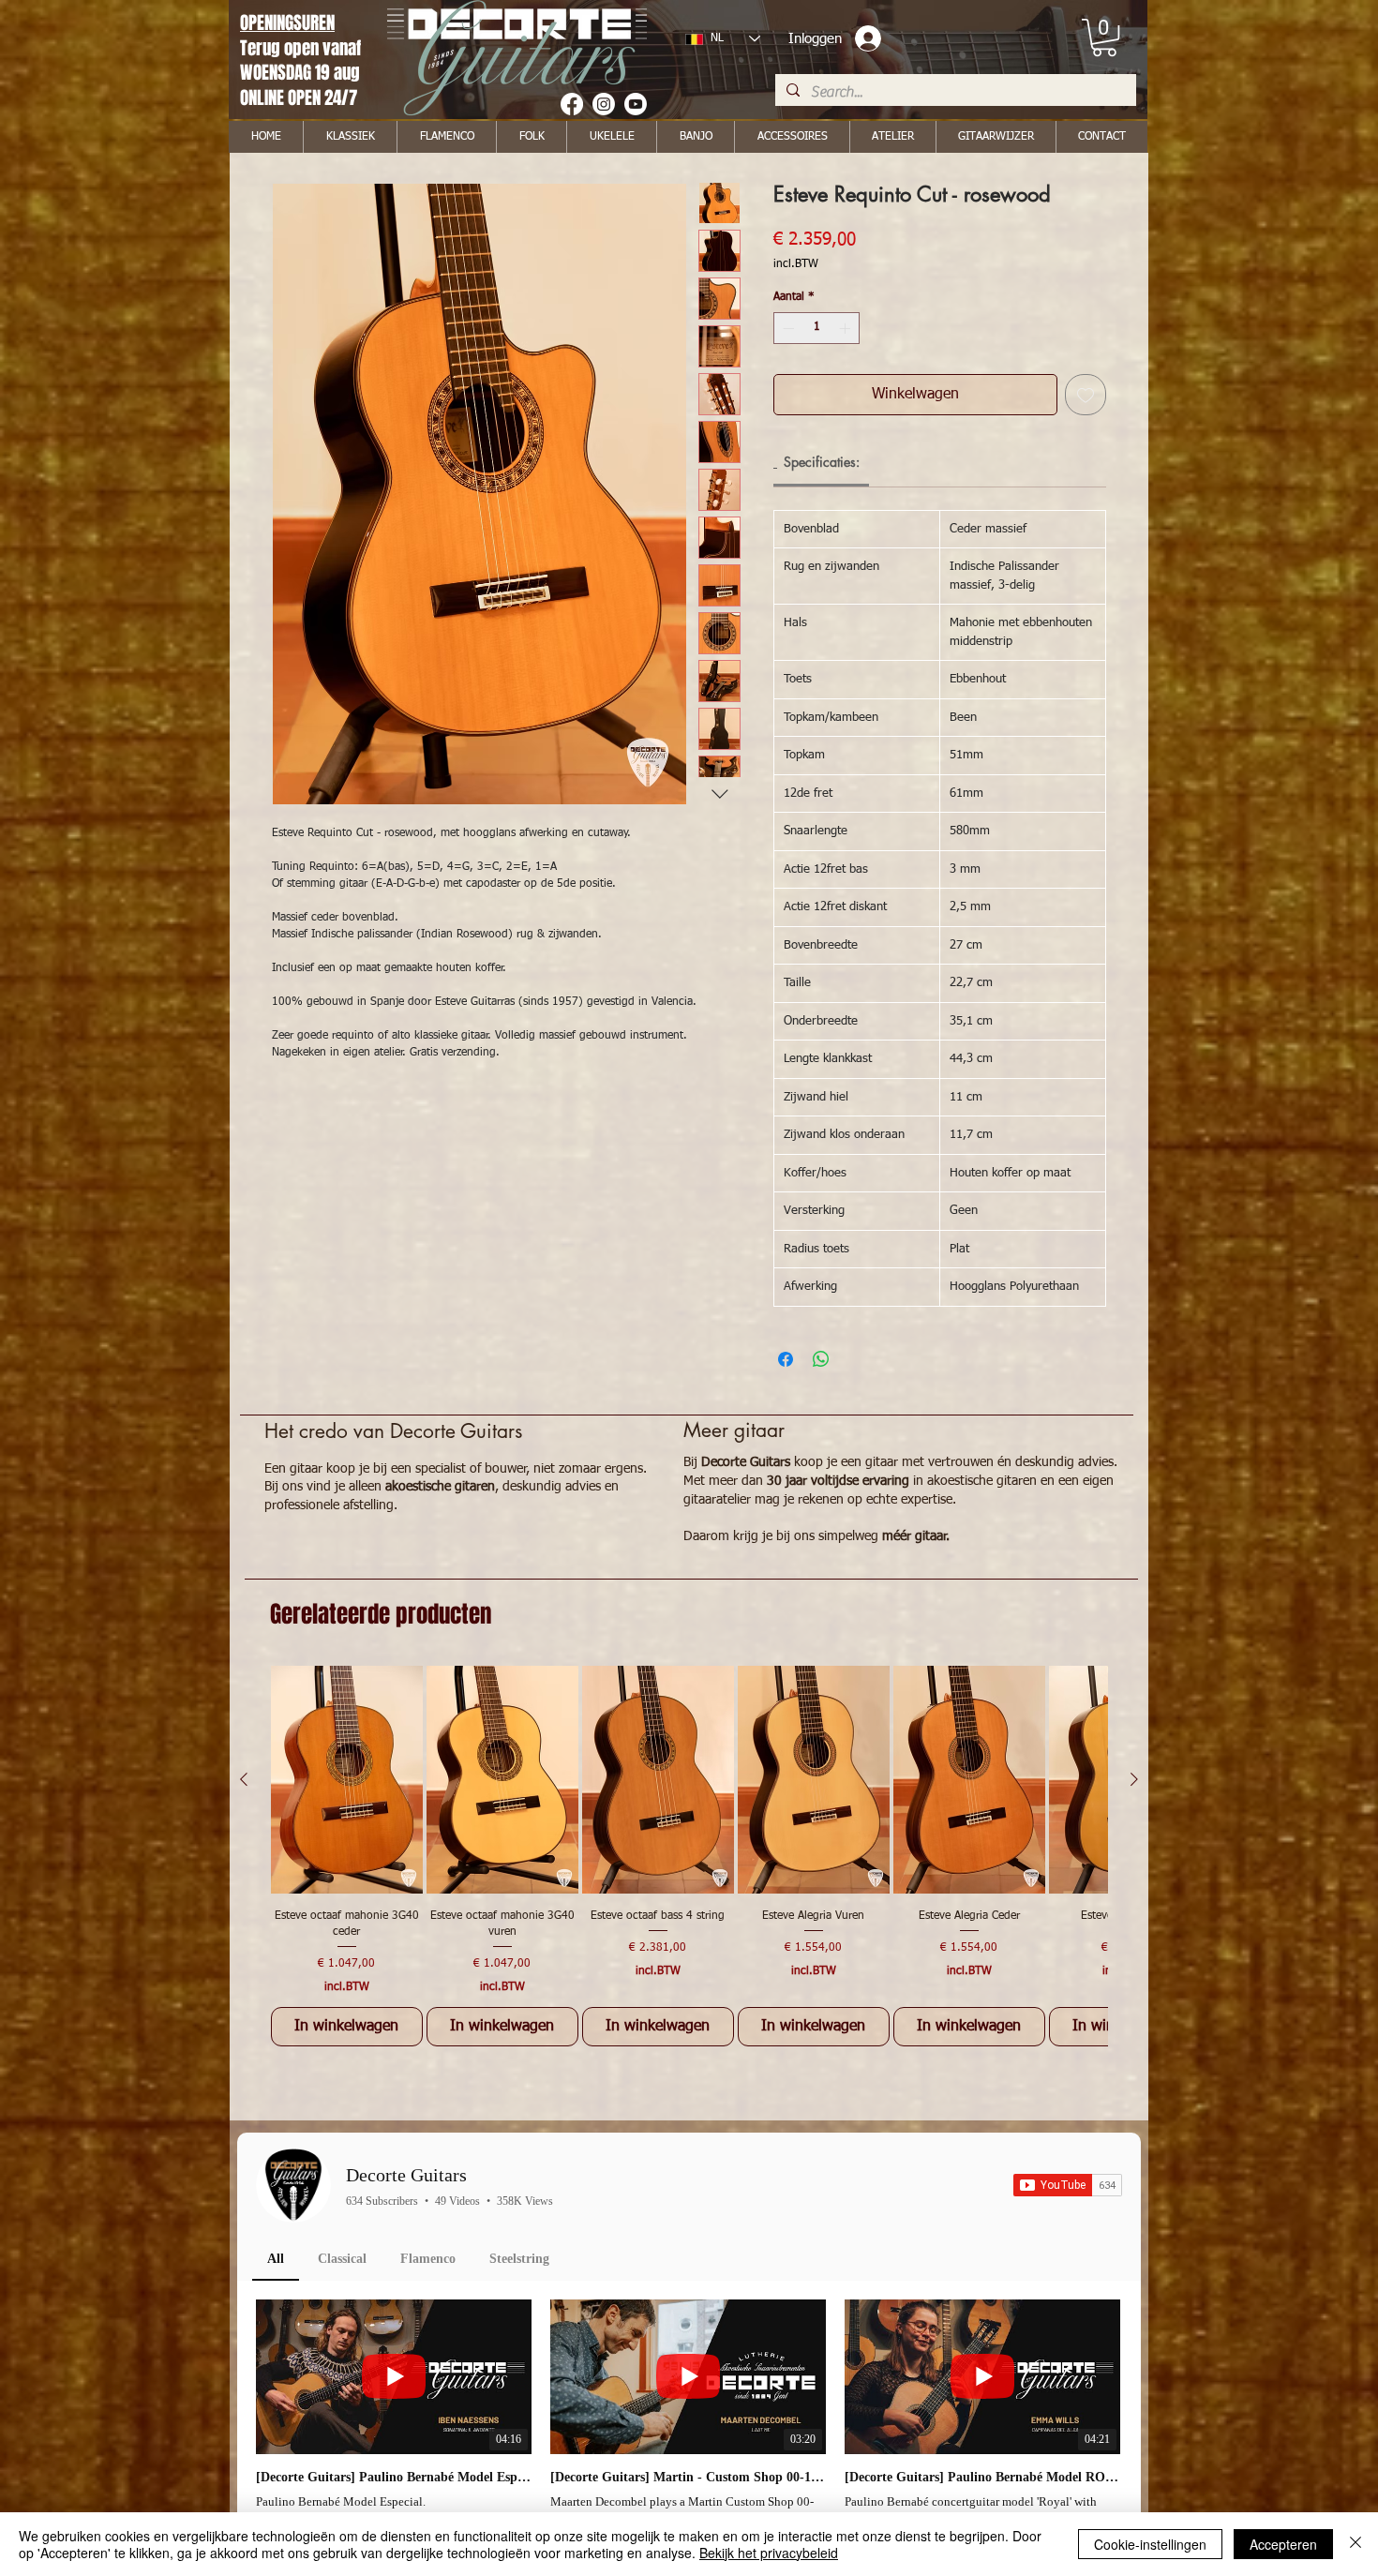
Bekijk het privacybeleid (769, 2553)
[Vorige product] (244, 1779)
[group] (689, 1856)
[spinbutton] (816, 328)
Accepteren (1283, 2544)
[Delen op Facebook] (786, 1359)
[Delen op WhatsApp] (821, 1359)
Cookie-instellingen (1150, 2544)
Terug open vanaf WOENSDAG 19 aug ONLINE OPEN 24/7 (302, 73)
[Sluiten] (1356, 2544)
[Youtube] (636, 104)
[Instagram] (604, 104)
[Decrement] (786, 328)
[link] (1104, 37)
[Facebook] (572, 104)
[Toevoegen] (1086, 395)
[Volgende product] (1134, 1779)
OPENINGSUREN (287, 22)
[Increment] (846, 328)
